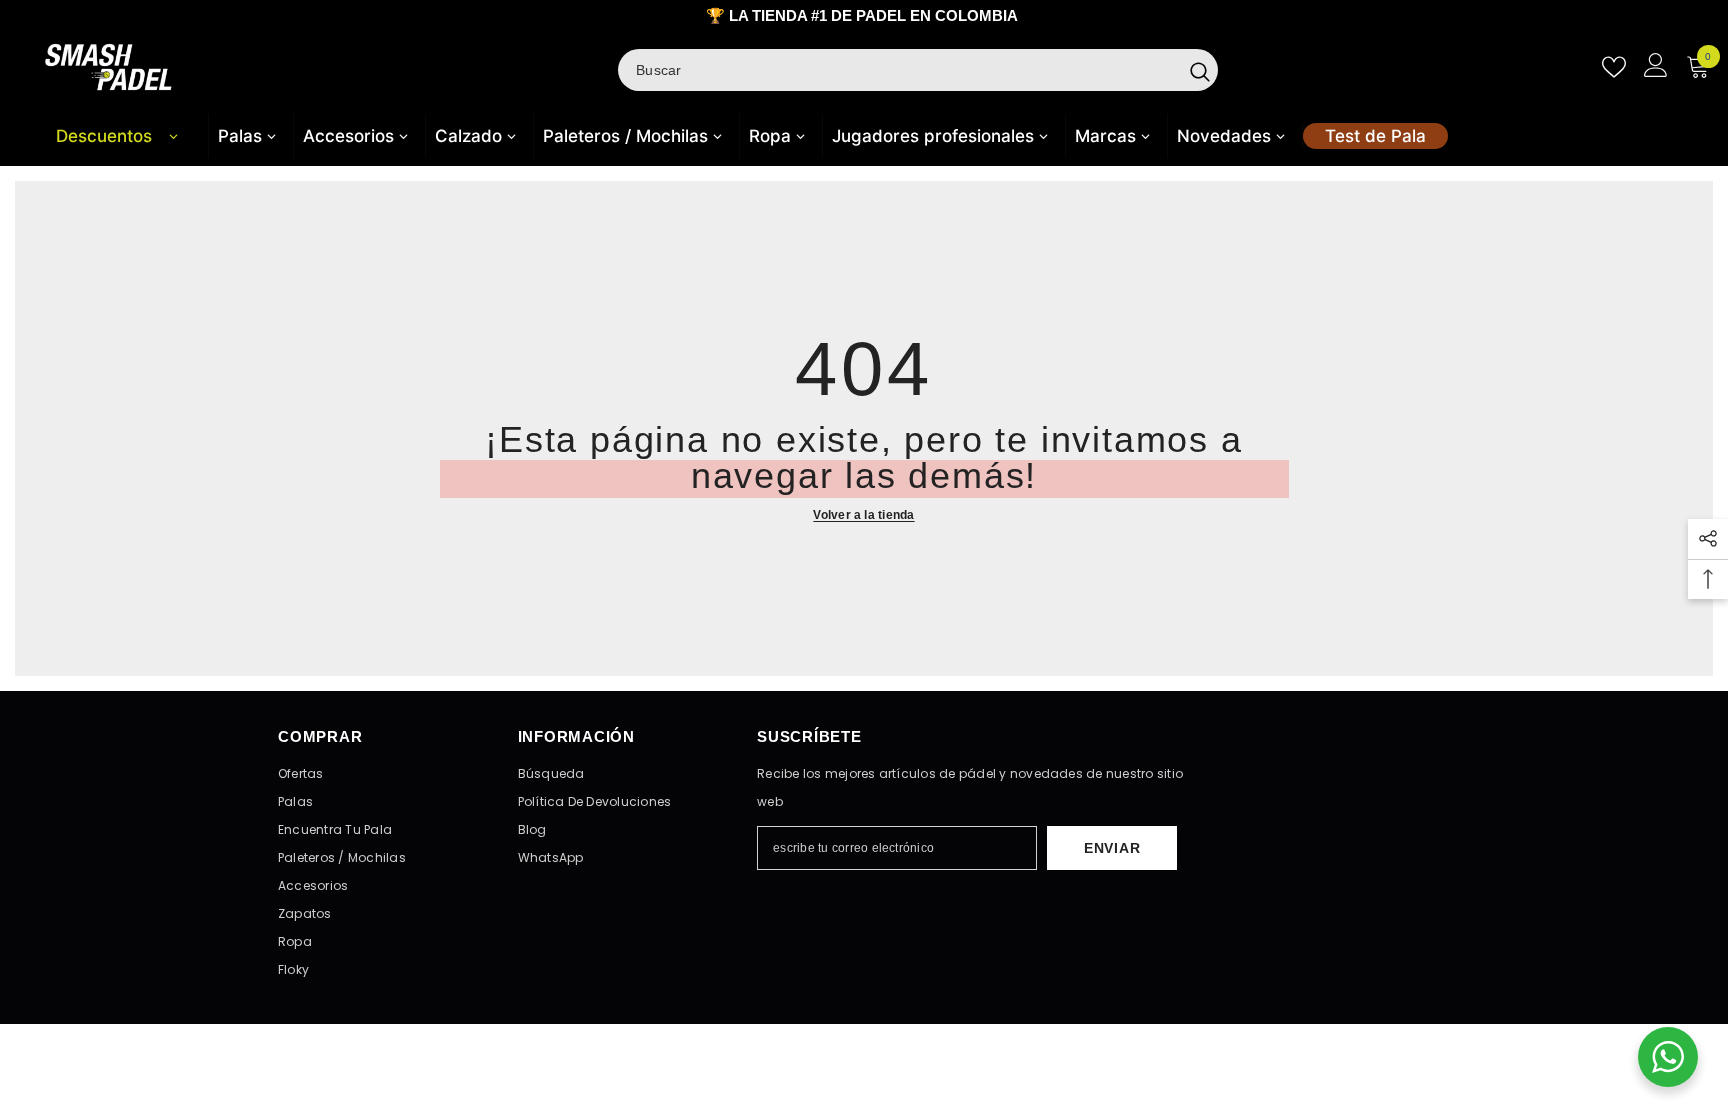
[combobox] (900, 70)
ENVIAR (1112, 848)
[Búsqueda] (918, 70)
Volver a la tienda (863, 515)
